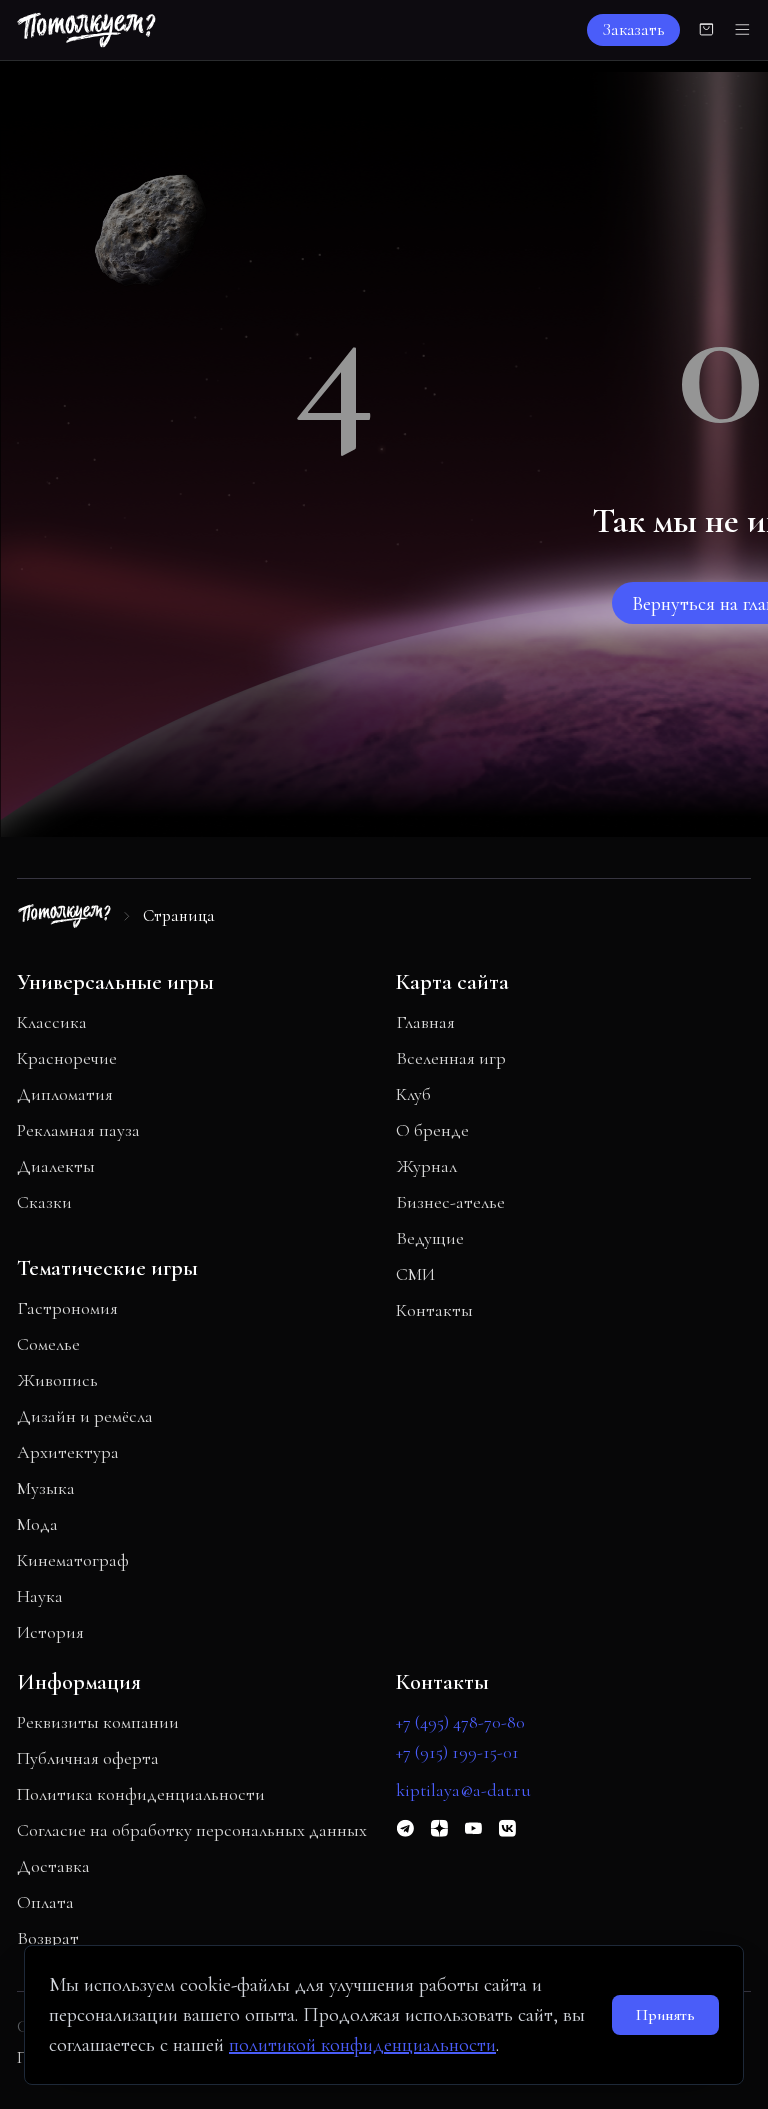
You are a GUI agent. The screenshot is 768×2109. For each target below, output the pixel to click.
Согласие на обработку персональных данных (192, 1830)
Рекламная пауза (78, 1130)
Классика (52, 1022)
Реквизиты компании (98, 1722)
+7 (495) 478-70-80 (460, 1722)
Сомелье (48, 1344)
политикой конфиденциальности (362, 2045)
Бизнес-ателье (450, 1202)
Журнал (426, 1166)
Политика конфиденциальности (141, 1794)
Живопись (57, 1380)
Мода (37, 1524)
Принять (665, 2015)
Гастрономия (67, 1308)
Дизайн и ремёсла (85, 1416)
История (50, 1632)
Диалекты (56, 1166)
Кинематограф (73, 1560)
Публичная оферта (88, 1758)
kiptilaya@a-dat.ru (463, 1790)
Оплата (45, 1902)
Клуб (413, 1094)
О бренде (432, 1130)
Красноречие (67, 1058)
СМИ (415, 1274)
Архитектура (68, 1452)
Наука (40, 1596)
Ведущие (430, 1238)
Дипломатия (65, 1094)
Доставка (53, 1866)
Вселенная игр (451, 1058)
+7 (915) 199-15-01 (457, 1752)
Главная (425, 1022)
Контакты (434, 1310)
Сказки (44, 1202)
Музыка (46, 1488)
